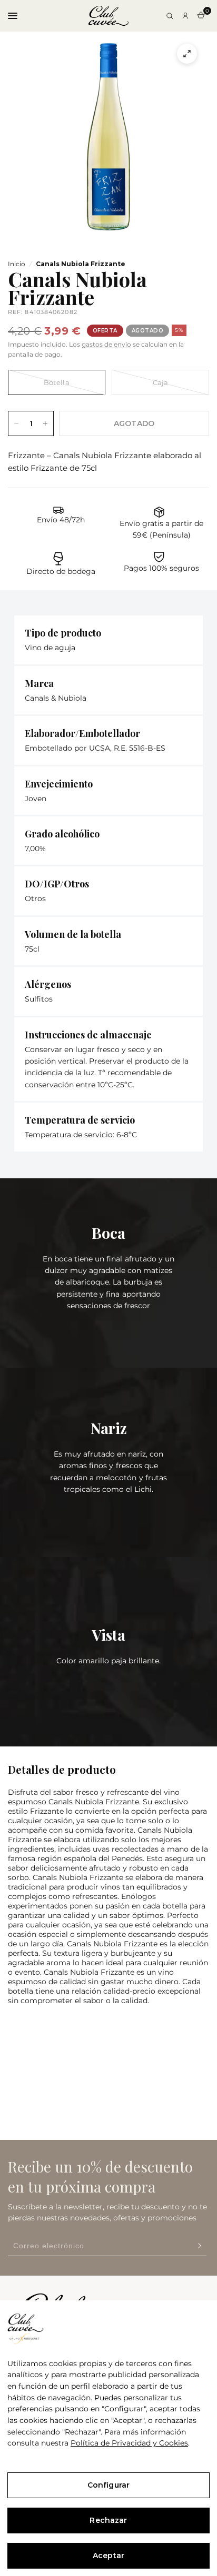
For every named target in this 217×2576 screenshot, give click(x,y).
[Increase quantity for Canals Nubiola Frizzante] (45, 423)
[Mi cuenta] (185, 16)
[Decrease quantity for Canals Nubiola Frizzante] (16, 423)
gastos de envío (106, 344)
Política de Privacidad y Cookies (129, 2443)
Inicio (17, 264)
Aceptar (108, 2555)
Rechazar (108, 2520)
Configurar (108, 2485)
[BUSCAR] (170, 16)
